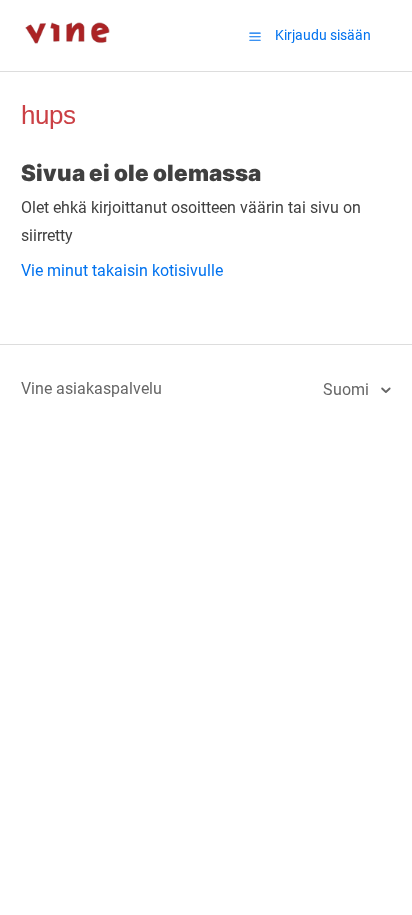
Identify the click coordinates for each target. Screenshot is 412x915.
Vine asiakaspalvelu (91, 388)
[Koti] (67, 60)
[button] (255, 36)
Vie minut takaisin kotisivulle (122, 270)
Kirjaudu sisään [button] (323, 35)
